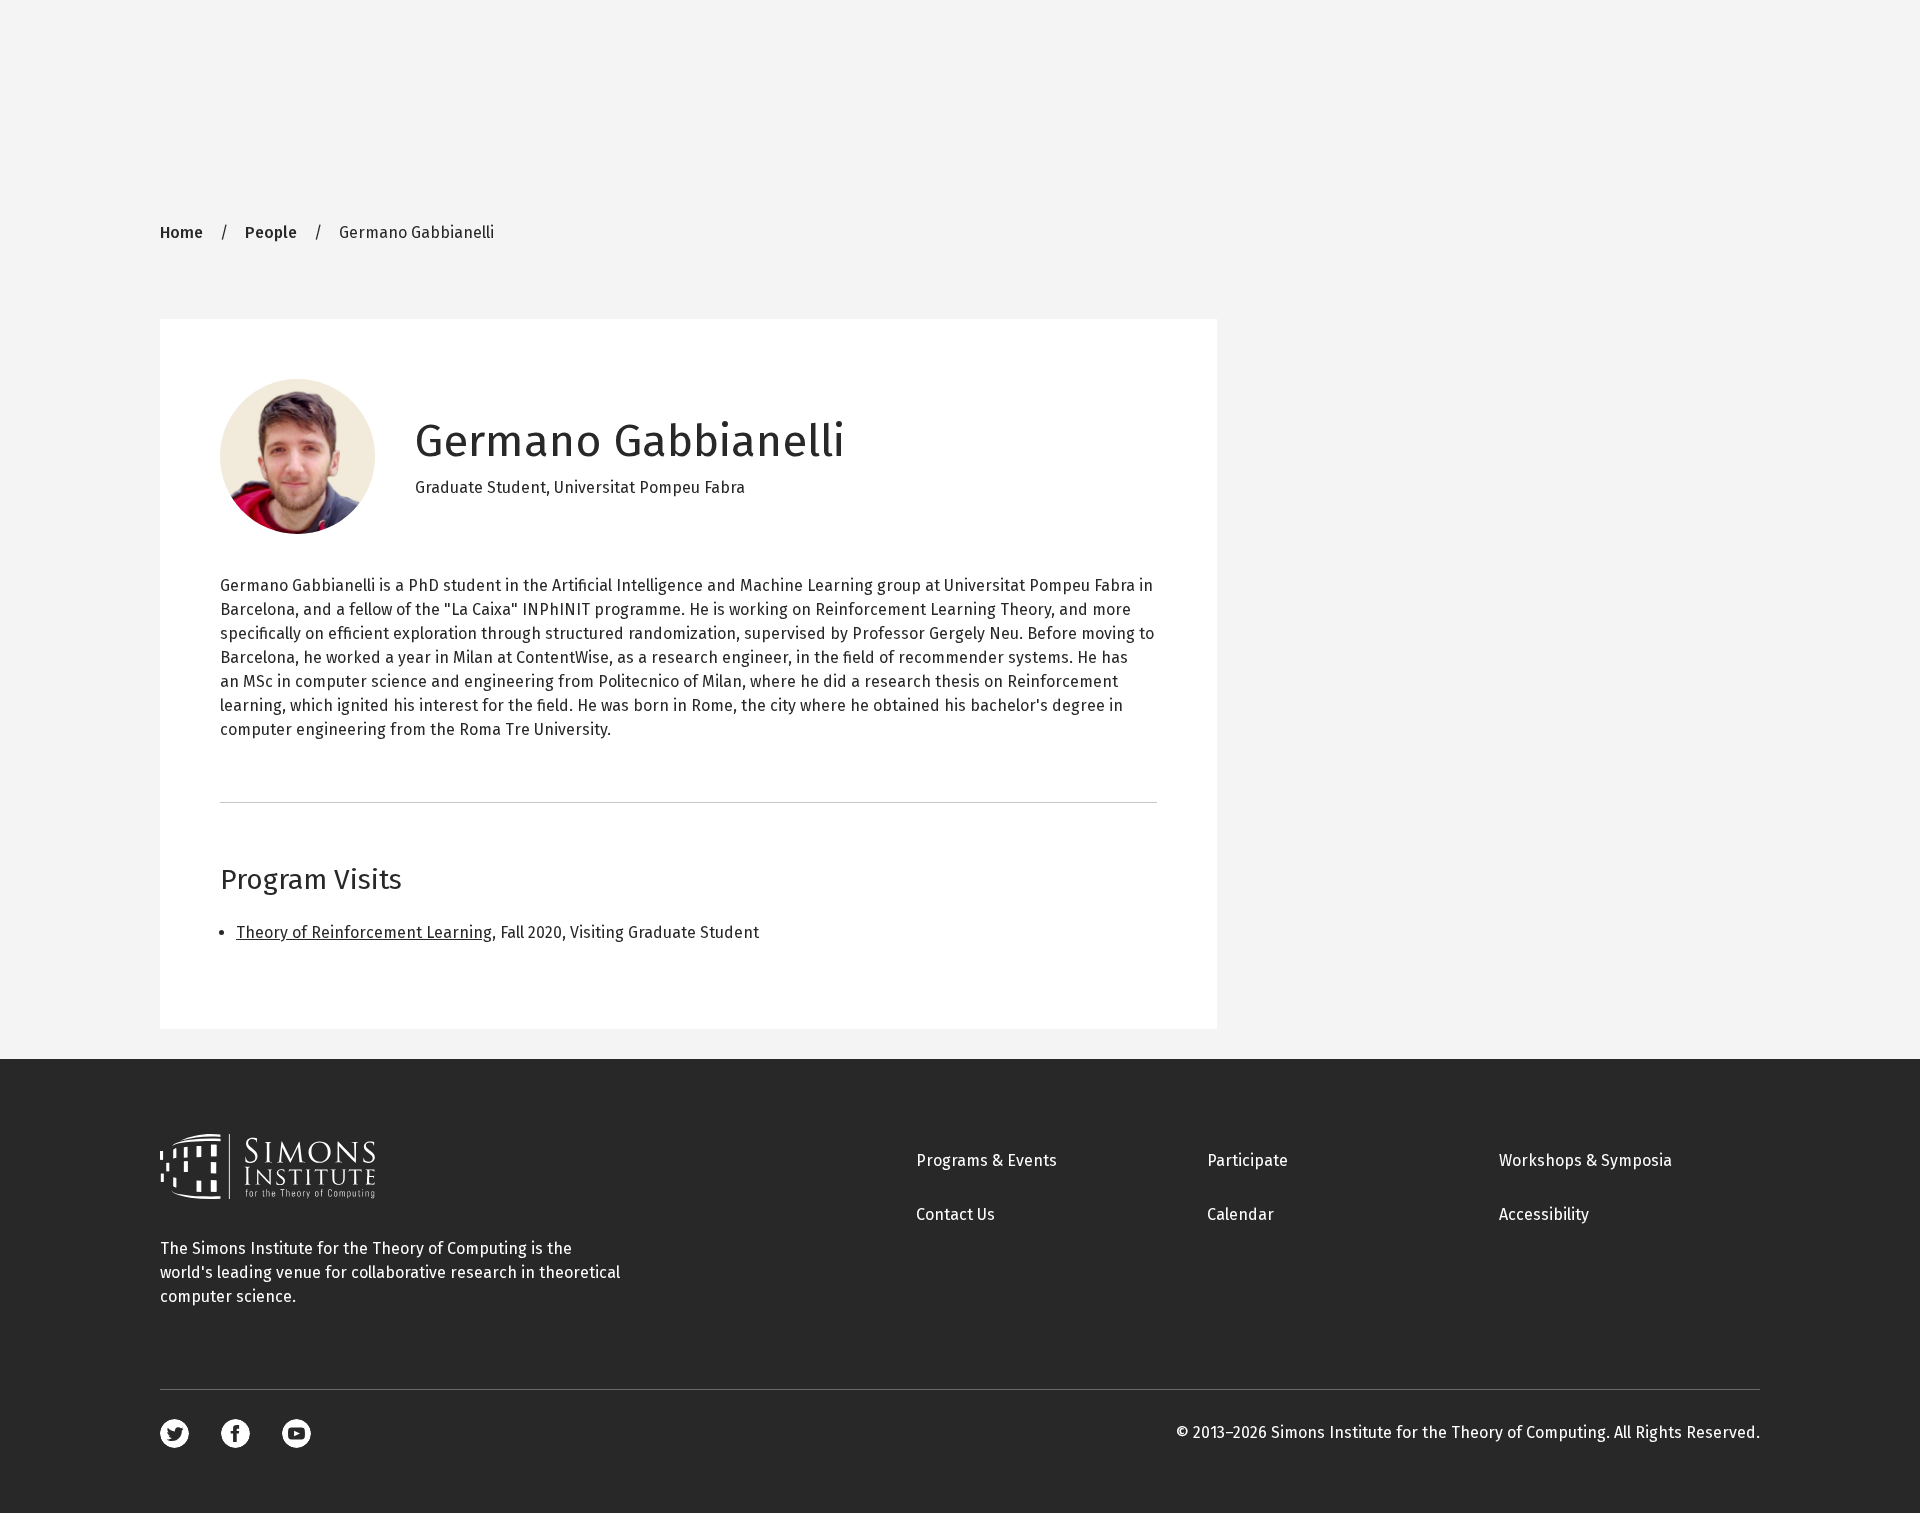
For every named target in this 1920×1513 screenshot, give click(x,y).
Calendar (1240, 1214)
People (271, 232)
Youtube (296, 1433)
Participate (1247, 1160)
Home (181, 232)
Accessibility (1544, 1214)
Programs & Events (986, 1160)
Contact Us (955, 1214)
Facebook (235, 1433)
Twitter (174, 1433)
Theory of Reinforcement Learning (364, 932)
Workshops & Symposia (1585, 1160)
